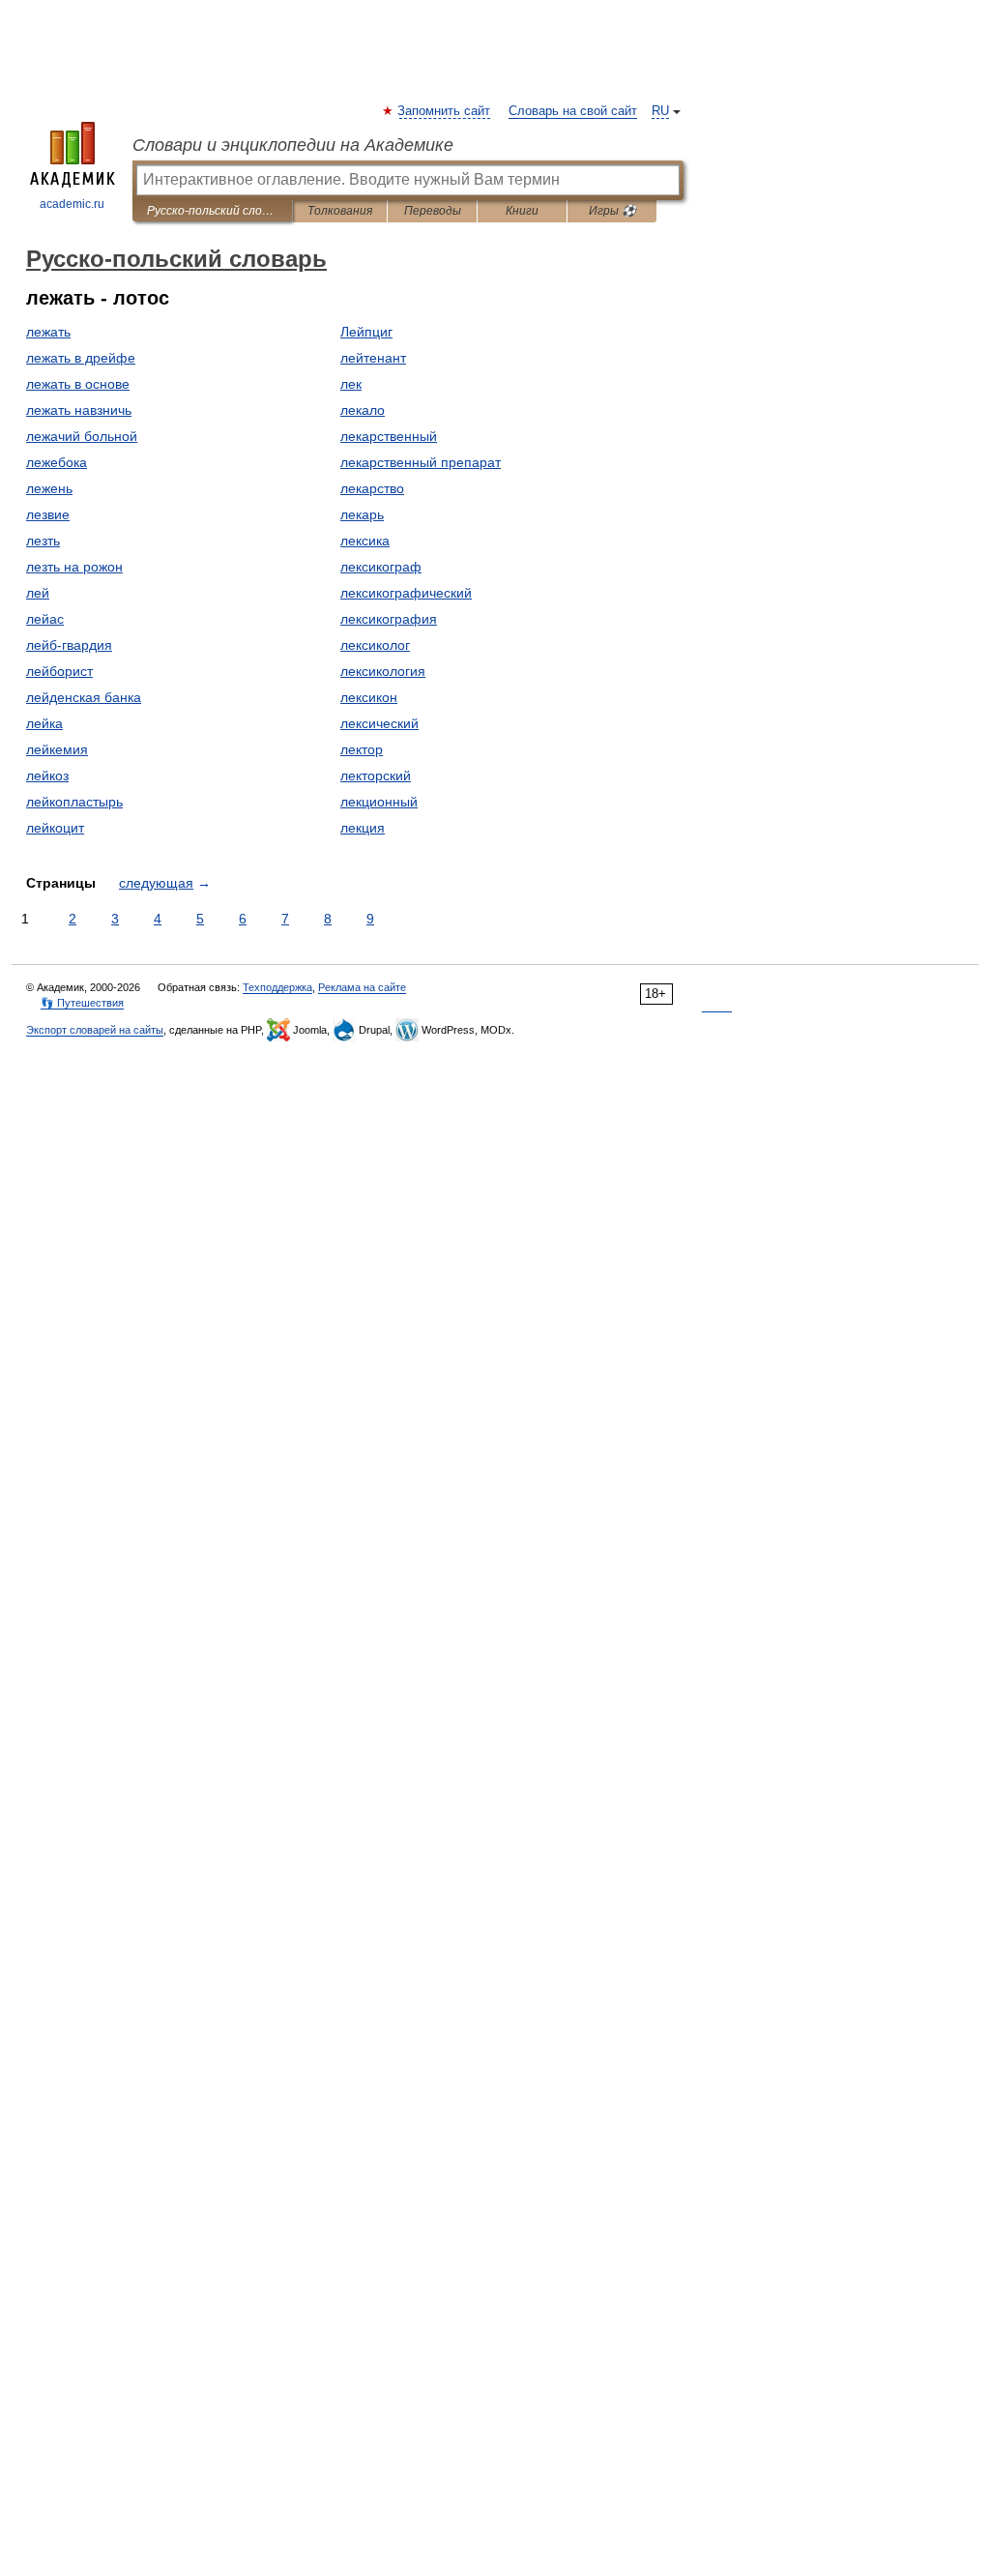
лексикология (383, 671)
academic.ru (72, 204)
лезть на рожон (74, 567)
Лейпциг (366, 332)
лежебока (57, 462)
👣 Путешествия (82, 1003)
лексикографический (406, 593)
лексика (365, 541)
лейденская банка (84, 697)
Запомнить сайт (445, 111)
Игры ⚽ (612, 211)
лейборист (59, 671)
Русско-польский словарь (212, 211)
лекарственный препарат (421, 462)
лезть (43, 541)
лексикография (389, 619)
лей (38, 593)
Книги (522, 211)
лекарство (372, 488)
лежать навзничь (79, 410)
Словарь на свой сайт (573, 111)
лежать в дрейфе (81, 358)
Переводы (433, 211)
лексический (379, 723)
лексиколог (375, 645)
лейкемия (57, 749)
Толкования (340, 211)
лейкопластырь (74, 802)
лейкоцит (55, 828)
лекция (363, 828)
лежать (48, 332)
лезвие (48, 514)
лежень (49, 488)
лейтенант (373, 358)
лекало (363, 410)
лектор (362, 749)
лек (351, 384)
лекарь (362, 514)
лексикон (369, 697)
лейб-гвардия (69, 645)
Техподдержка (277, 987)
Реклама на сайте (362, 987)
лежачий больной (82, 436)
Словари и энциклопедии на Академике (293, 145)
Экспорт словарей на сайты (95, 1030)
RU (660, 111)
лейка (44, 723)
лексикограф (381, 567)
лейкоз (47, 776)
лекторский (376, 776)
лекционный (379, 802)
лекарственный (389, 436)
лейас (45, 619)
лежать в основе (78, 384)
